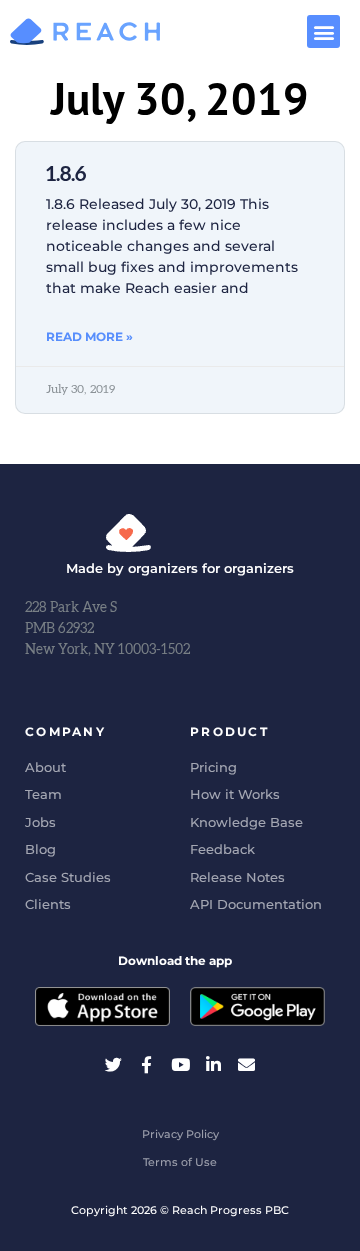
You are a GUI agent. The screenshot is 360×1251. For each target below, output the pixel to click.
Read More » (89, 336)
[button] (323, 31)
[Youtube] (179, 1064)
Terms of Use (180, 1162)
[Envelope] (246, 1064)
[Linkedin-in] (213, 1064)
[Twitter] (113, 1064)
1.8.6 (66, 174)
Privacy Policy (180, 1134)
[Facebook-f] (146, 1064)
